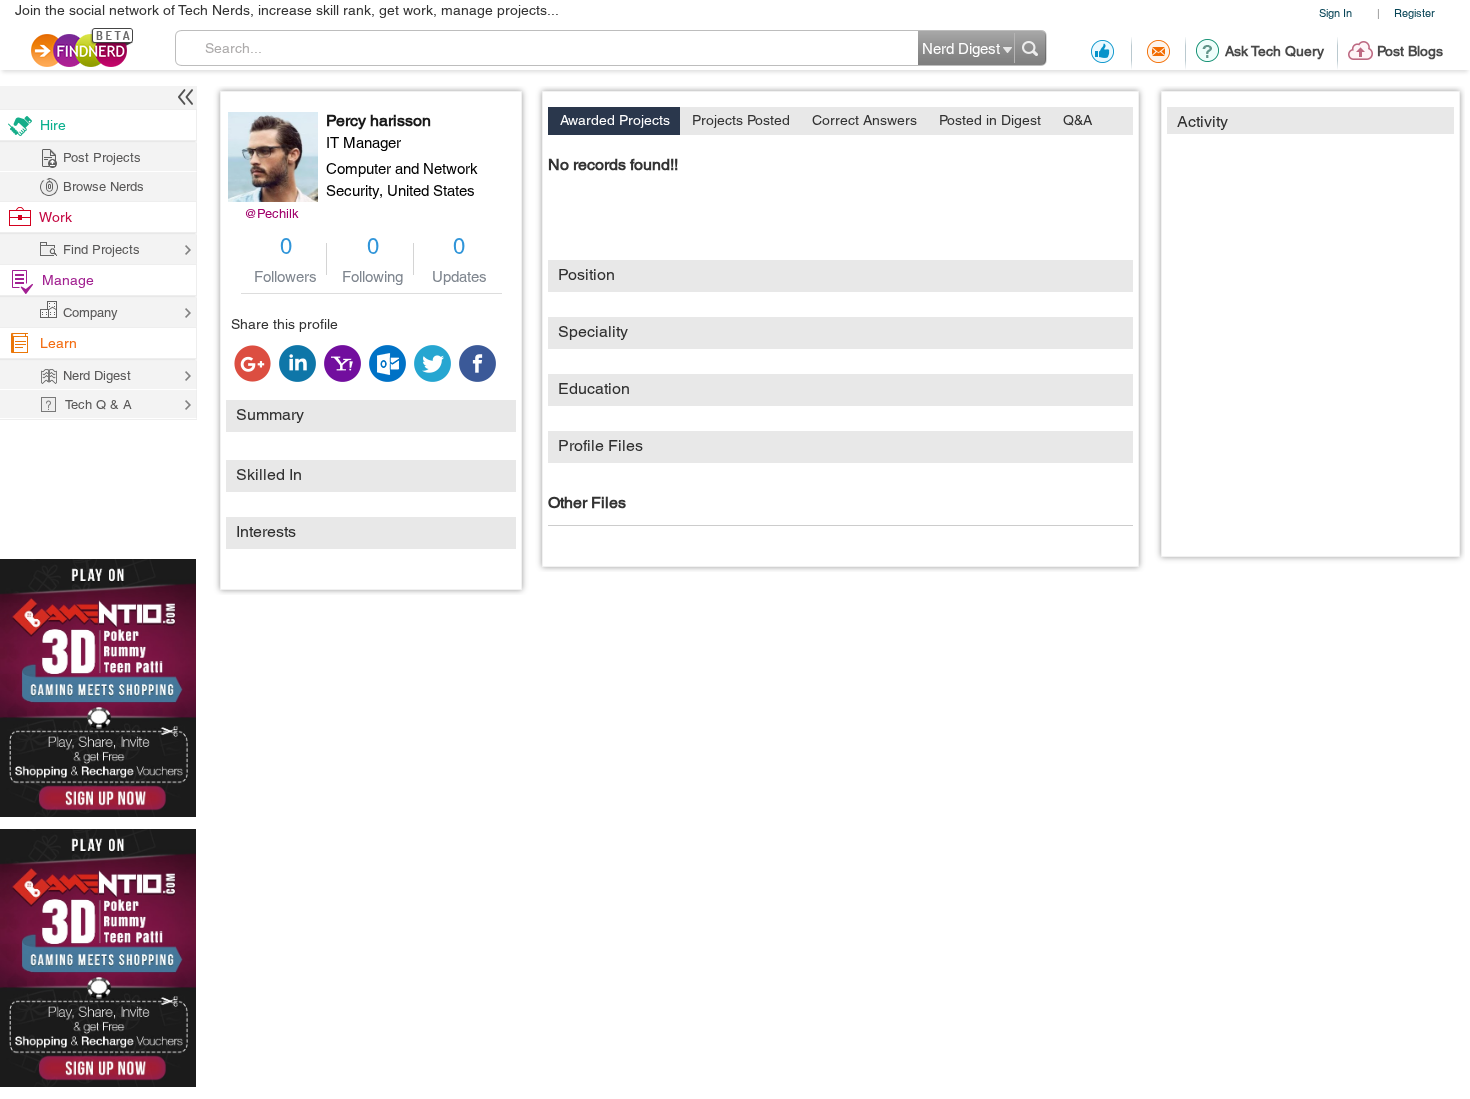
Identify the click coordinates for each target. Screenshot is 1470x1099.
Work (55, 217)
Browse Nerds (103, 186)
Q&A (1077, 120)
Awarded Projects (615, 120)
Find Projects (101, 249)
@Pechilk (271, 213)
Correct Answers (864, 120)
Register (1414, 12)
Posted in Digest (990, 120)
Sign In (1335, 12)
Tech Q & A (98, 404)
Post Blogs (1410, 51)
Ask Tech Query (1274, 51)
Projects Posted (741, 120)
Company (90, 312)
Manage (68, 280)
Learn (58, 343)
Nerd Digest (97, 375)
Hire (53, 125)
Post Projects (102, 157)
